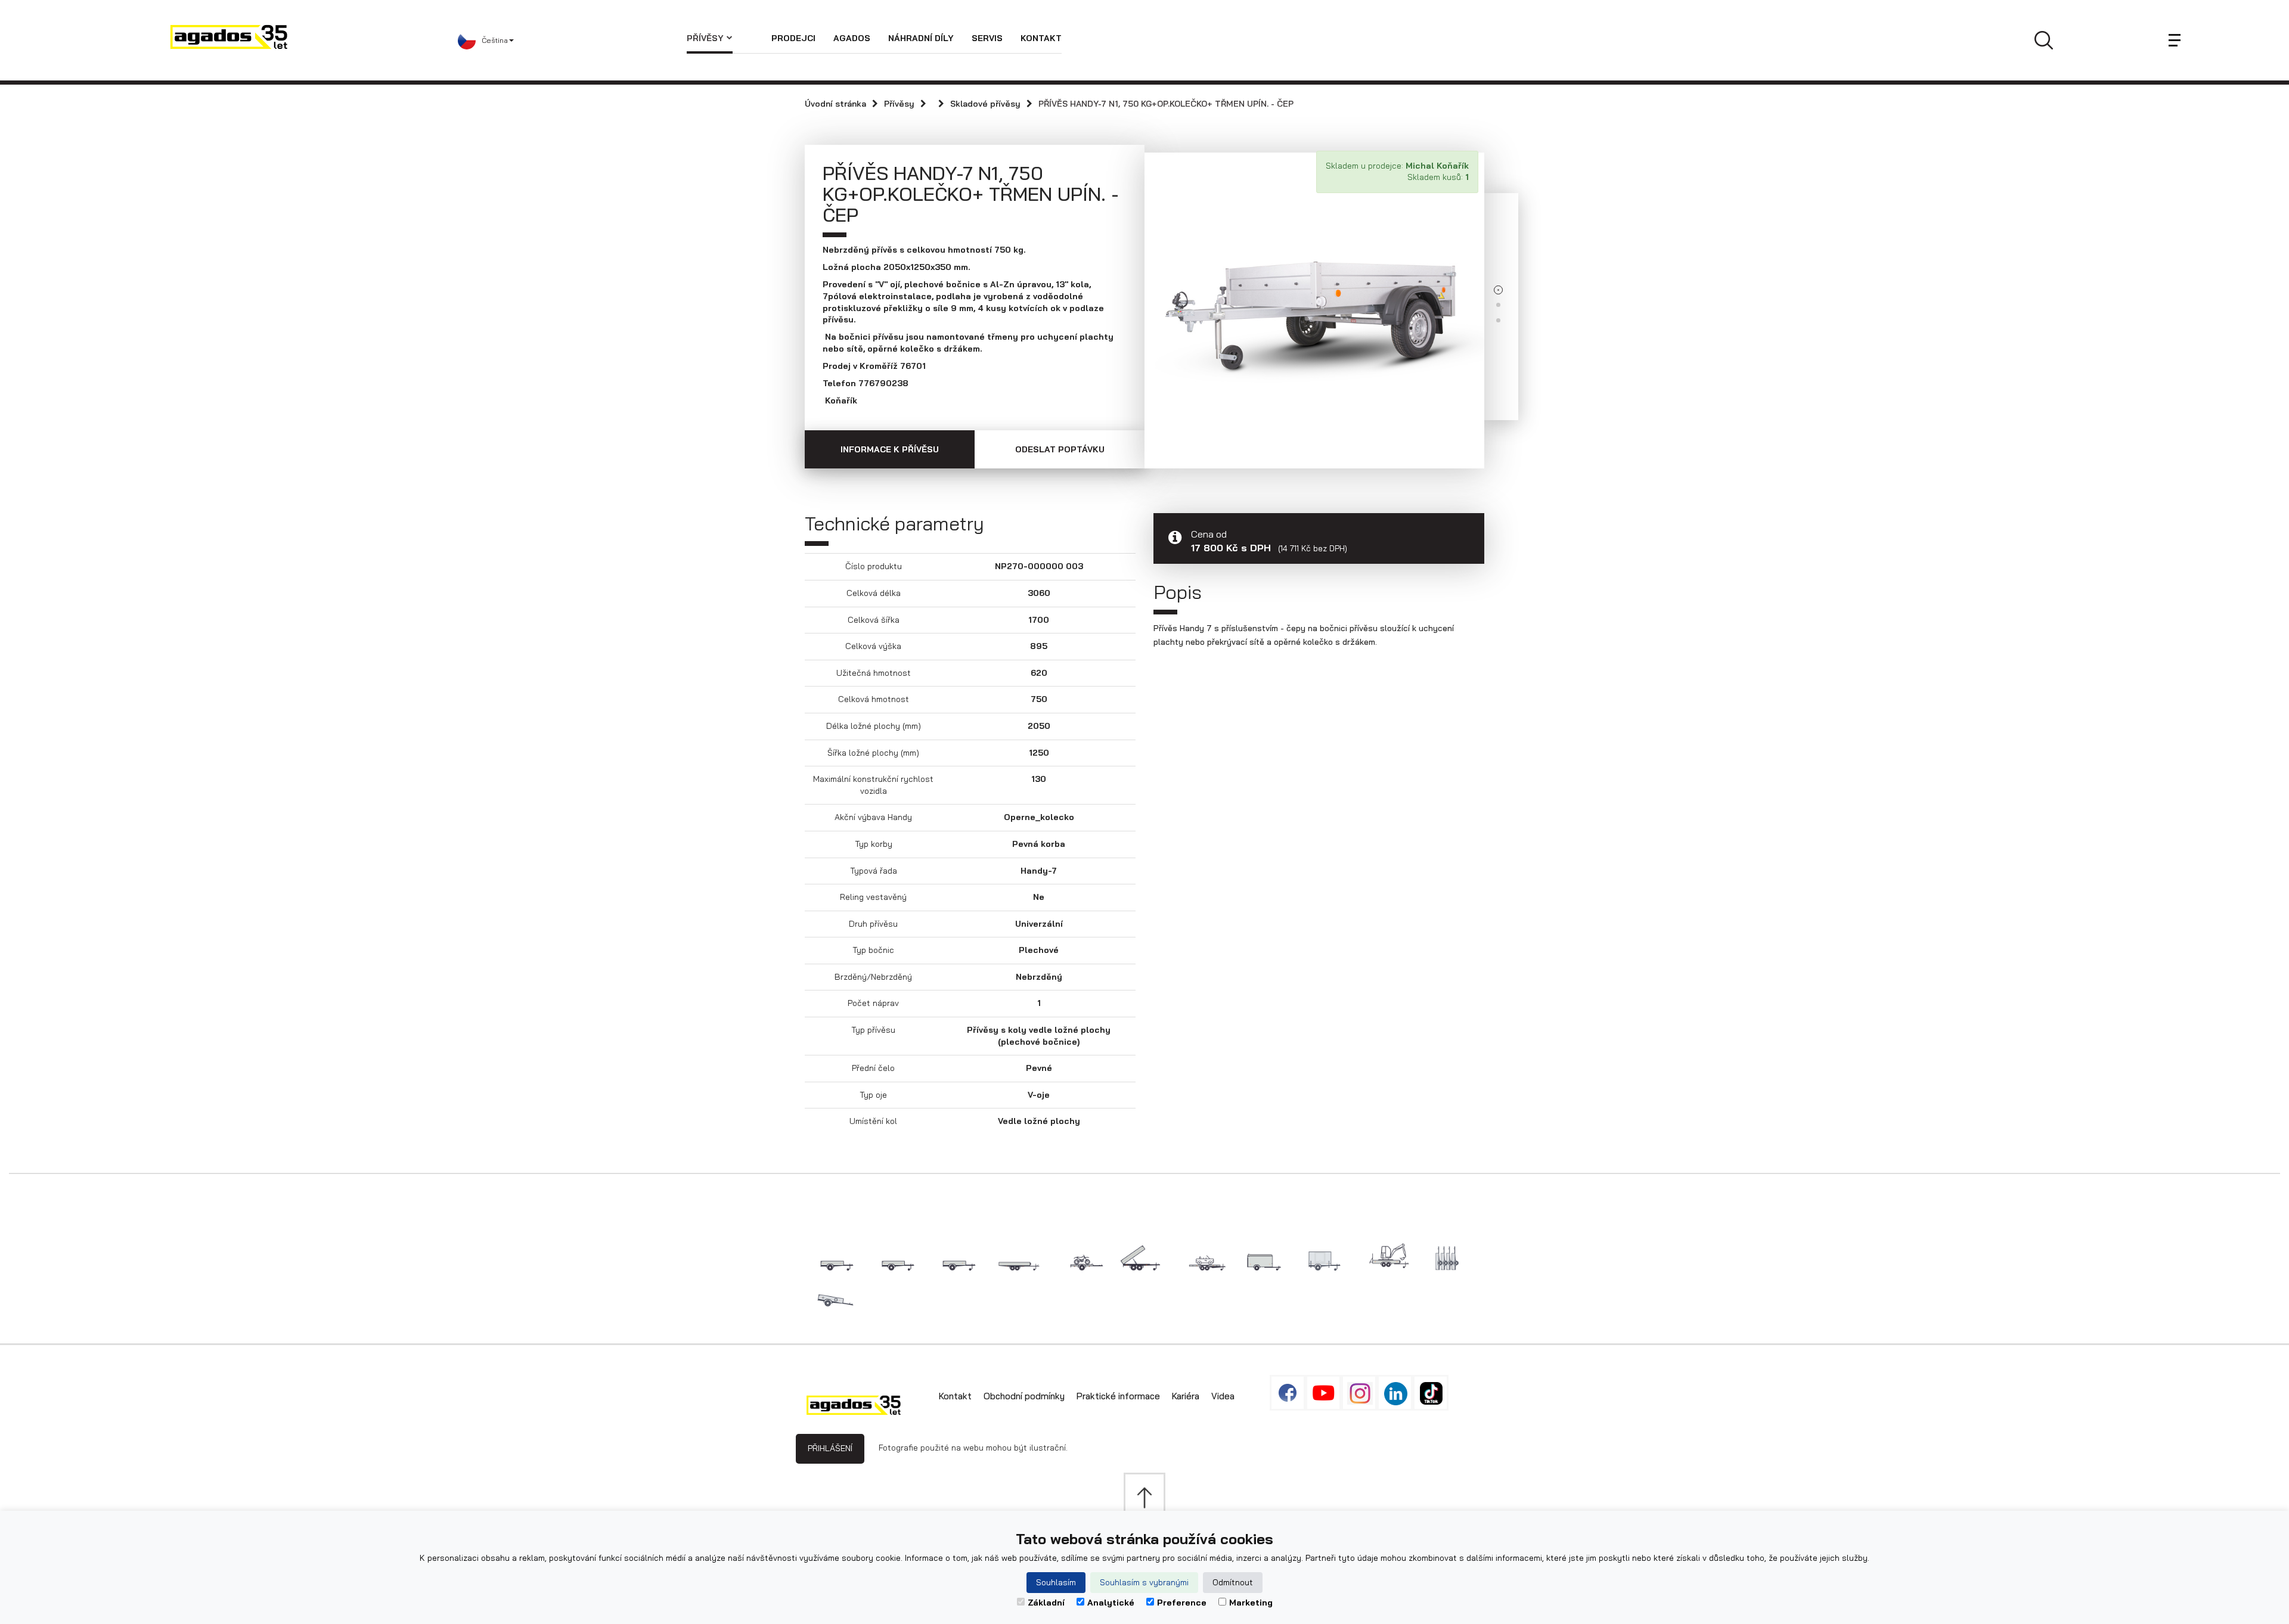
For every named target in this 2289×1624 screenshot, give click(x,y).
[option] (1314, 302)
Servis (987, 38)
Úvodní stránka (835, 104)
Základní (1046, 1603)
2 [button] (1498, 305)
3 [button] (1498, 320)
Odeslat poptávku (1060, 449)
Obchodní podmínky (1024, 1396)
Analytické (1111, 1603)
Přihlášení (830, 1448)
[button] (572, 41)
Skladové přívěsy (985, 104)
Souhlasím (1056, 1582)
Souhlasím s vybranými (1144, 1582)
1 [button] (1498, 290)
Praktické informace (1118, 1396)
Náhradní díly (921, 38)
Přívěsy (705, 38)
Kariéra (1186, 1396)
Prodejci (793, 38)
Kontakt (1041, 38)
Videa (1223, 1396)
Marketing (1251, 1603)
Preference (1182, 1603)
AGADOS (852, 38)
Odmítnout (1233, 1582)
